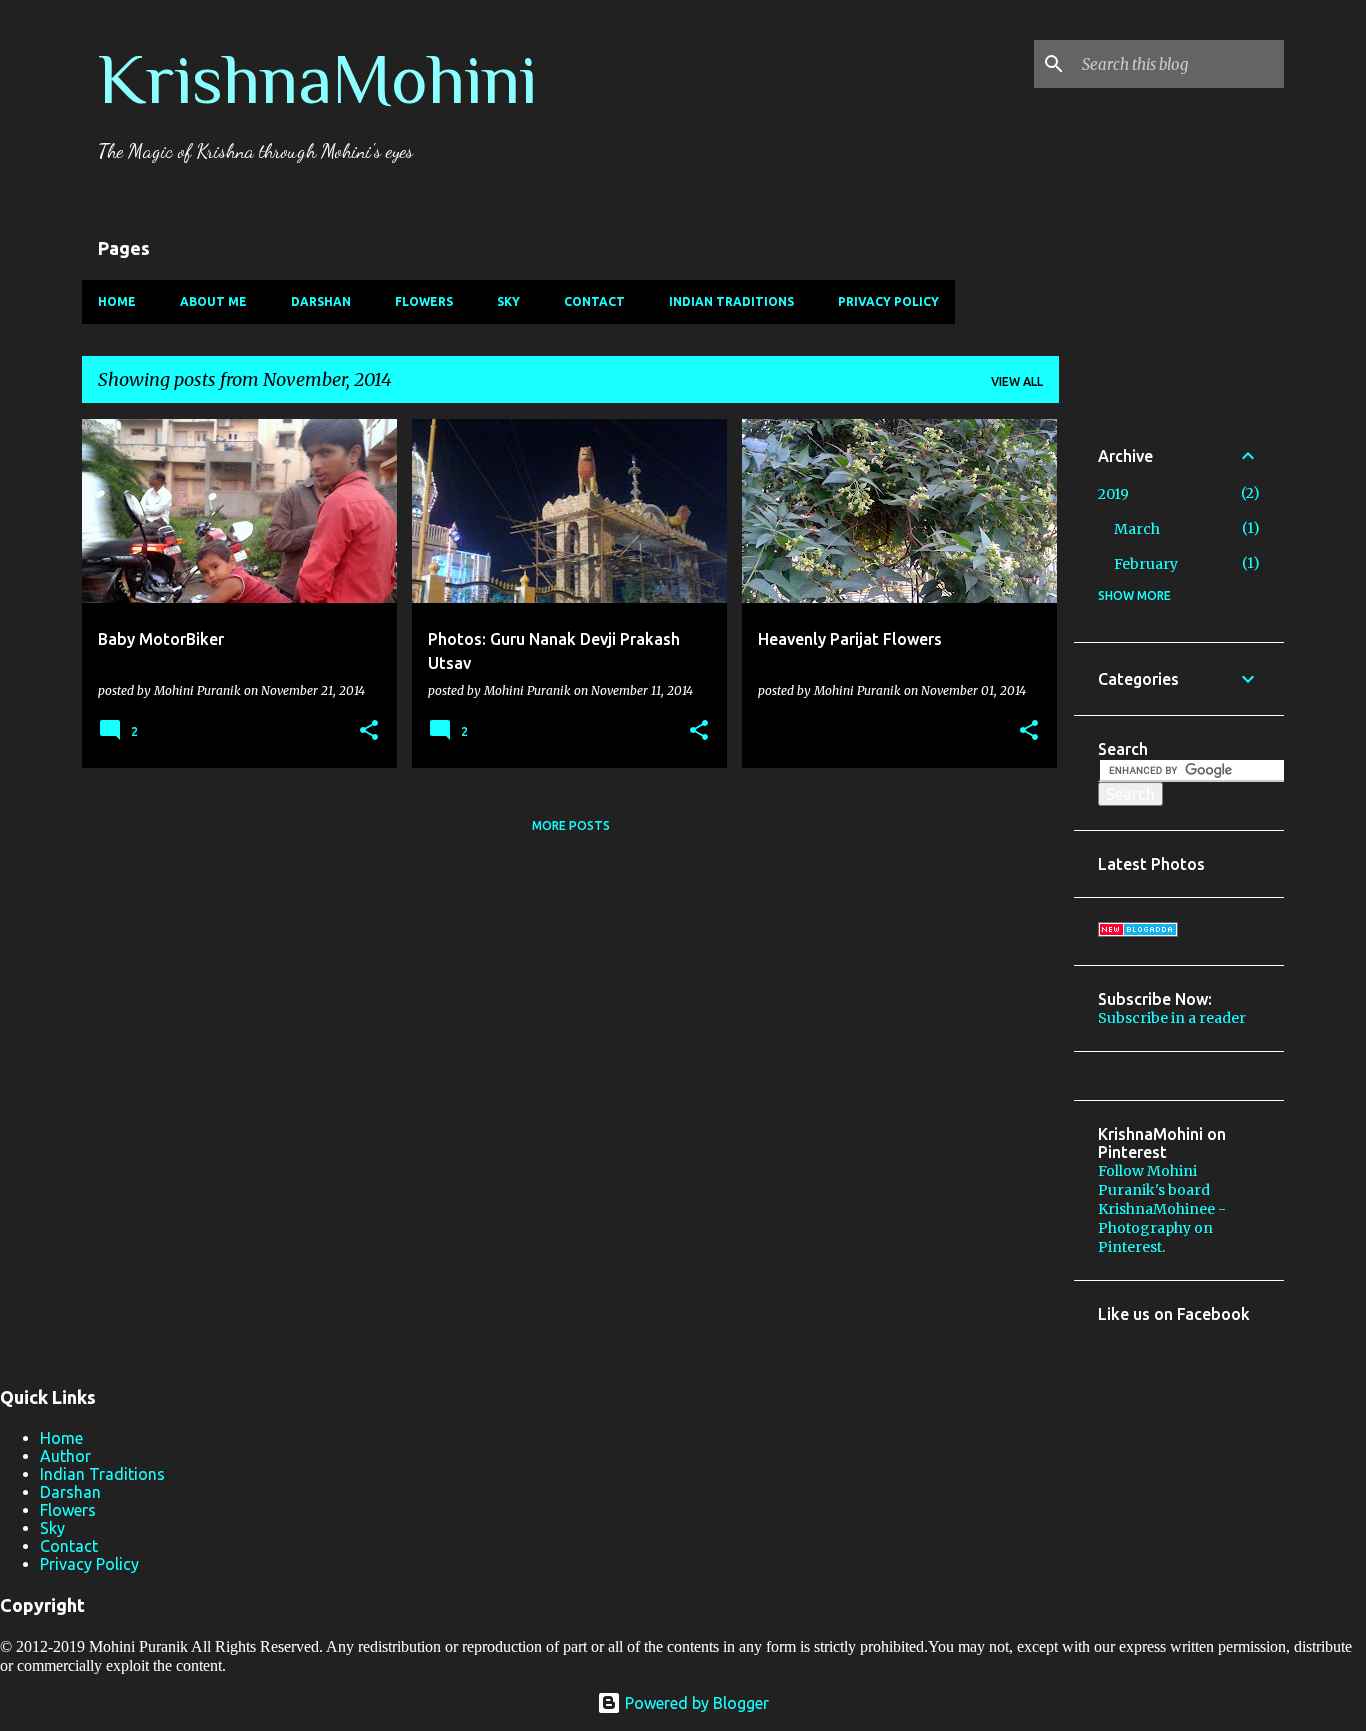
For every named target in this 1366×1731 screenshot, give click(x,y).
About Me (213, 301)
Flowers (424, 301)
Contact (594, 301)
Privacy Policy (888, 301)
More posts (571, 825)
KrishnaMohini (317, 79)
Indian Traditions (731, 301)
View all (1017, 381)
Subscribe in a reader (1172, 1018)
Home (117, 301)
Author (65, 1456)
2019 (1113, 494)
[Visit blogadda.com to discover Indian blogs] (1138, 932)
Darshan (321, 301)
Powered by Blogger (695, 1703)
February (1146, 564)
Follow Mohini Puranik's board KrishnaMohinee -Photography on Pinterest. (1162, 1209)
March (1137, 529)
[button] (369, 731)
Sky (508, 301)
